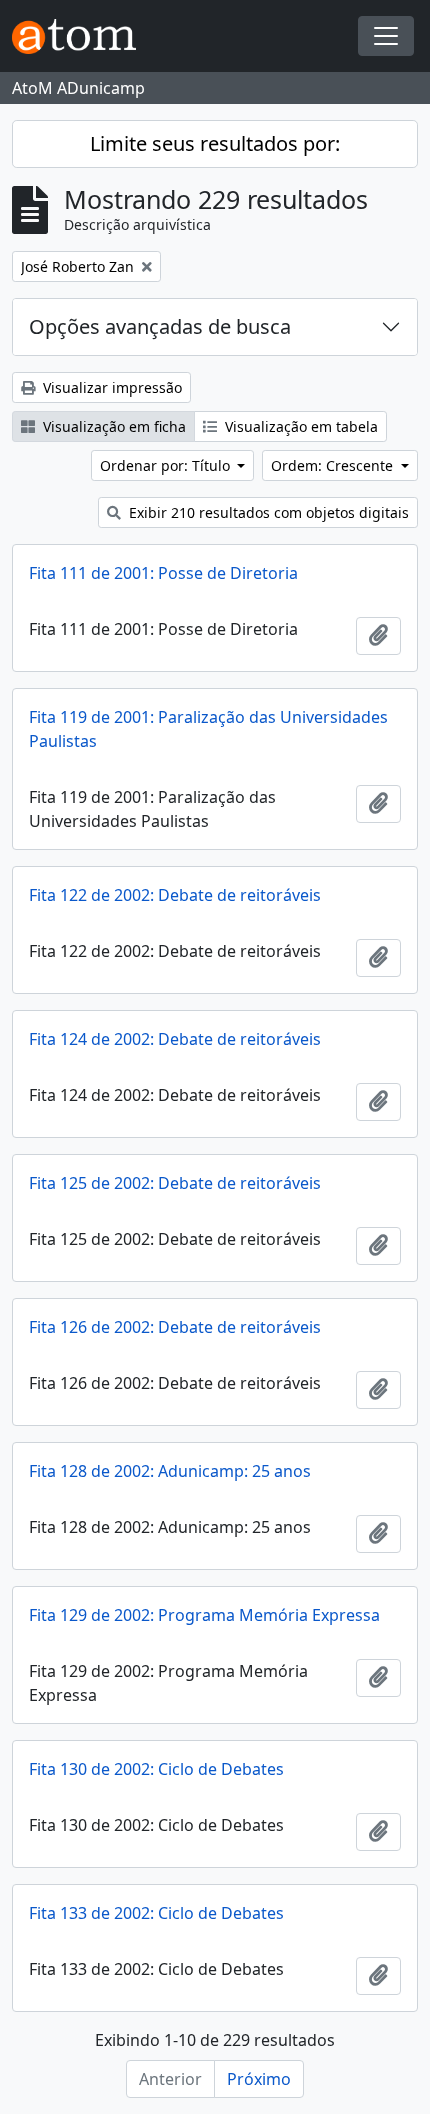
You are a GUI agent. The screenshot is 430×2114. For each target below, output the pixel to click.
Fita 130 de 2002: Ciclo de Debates (156, 1769)
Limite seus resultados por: (215, 143)
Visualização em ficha (112, 426)
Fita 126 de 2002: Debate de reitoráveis (175, 1327)
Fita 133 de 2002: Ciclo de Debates (156, 1913)
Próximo (259, 2079)
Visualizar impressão (110, 387)
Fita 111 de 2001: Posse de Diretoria (163, 573)
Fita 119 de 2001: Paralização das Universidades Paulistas (208, 729)
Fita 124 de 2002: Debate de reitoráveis (175, 1039)
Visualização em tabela (299, 426)
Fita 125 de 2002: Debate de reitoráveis (175, 1183)
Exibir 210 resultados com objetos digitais (267, 512)
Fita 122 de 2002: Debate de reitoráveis (175, 895)
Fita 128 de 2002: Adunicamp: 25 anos (170, 1471)
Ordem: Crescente (334, 465)
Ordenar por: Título (167, 465)
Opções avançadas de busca (160, 326)
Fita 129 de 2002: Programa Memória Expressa (204, 1615)
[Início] (82, 36)
